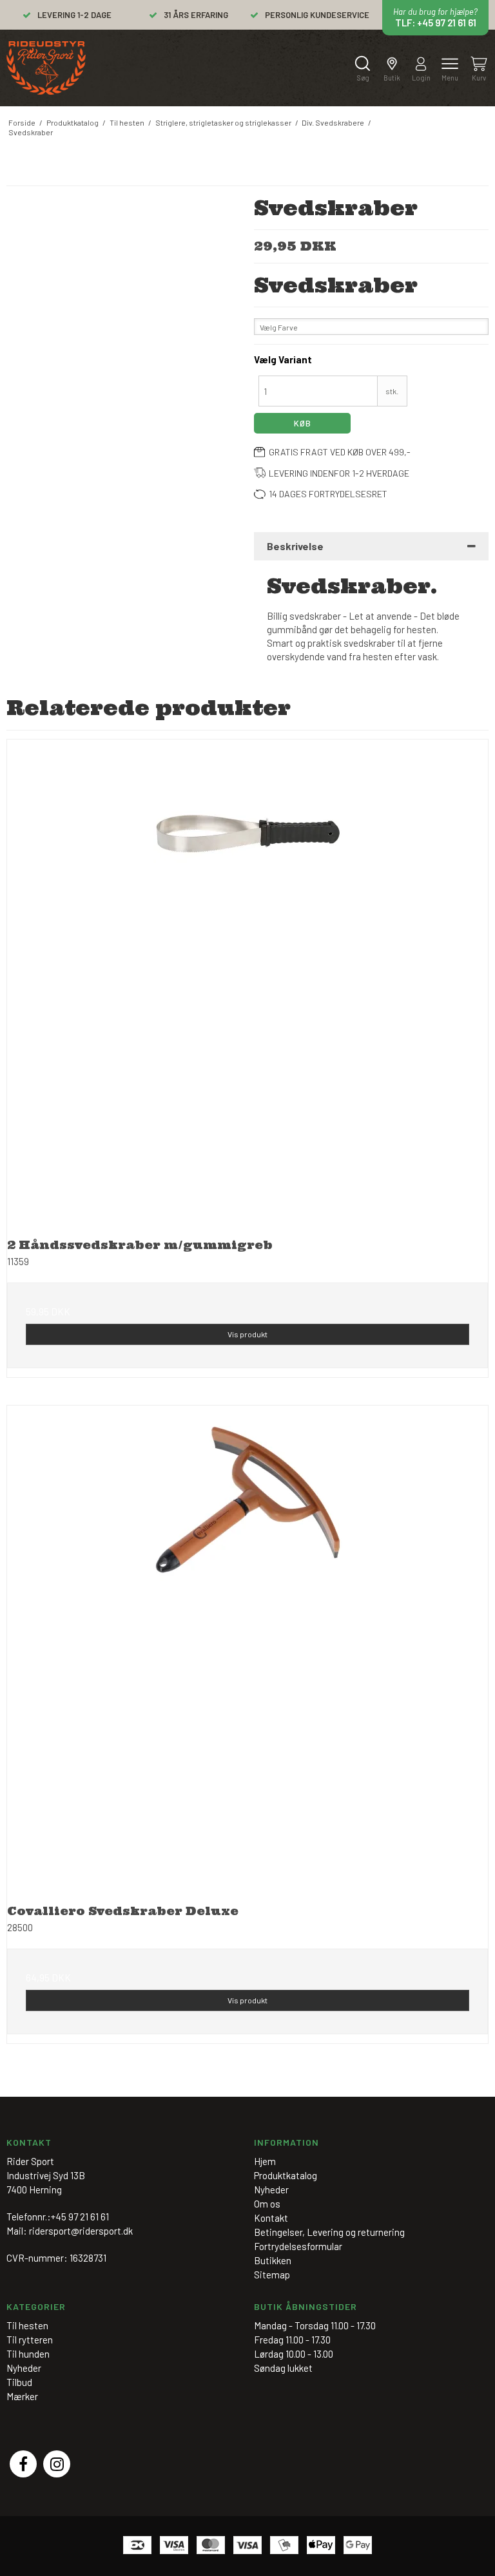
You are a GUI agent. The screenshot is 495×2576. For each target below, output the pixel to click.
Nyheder (24, 2368)
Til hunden (28, 2354)
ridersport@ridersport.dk (81, 2231)
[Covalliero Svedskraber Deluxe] (247, 1646)
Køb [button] (303, 423)
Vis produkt (247, 1334)
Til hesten (27, 2325)
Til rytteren (30, 2340)
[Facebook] (23, 2464)
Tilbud (19, 2382)
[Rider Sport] (46, 68)
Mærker (22, 2396)
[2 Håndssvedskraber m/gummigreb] (247, 980)
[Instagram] (57, 2464)
